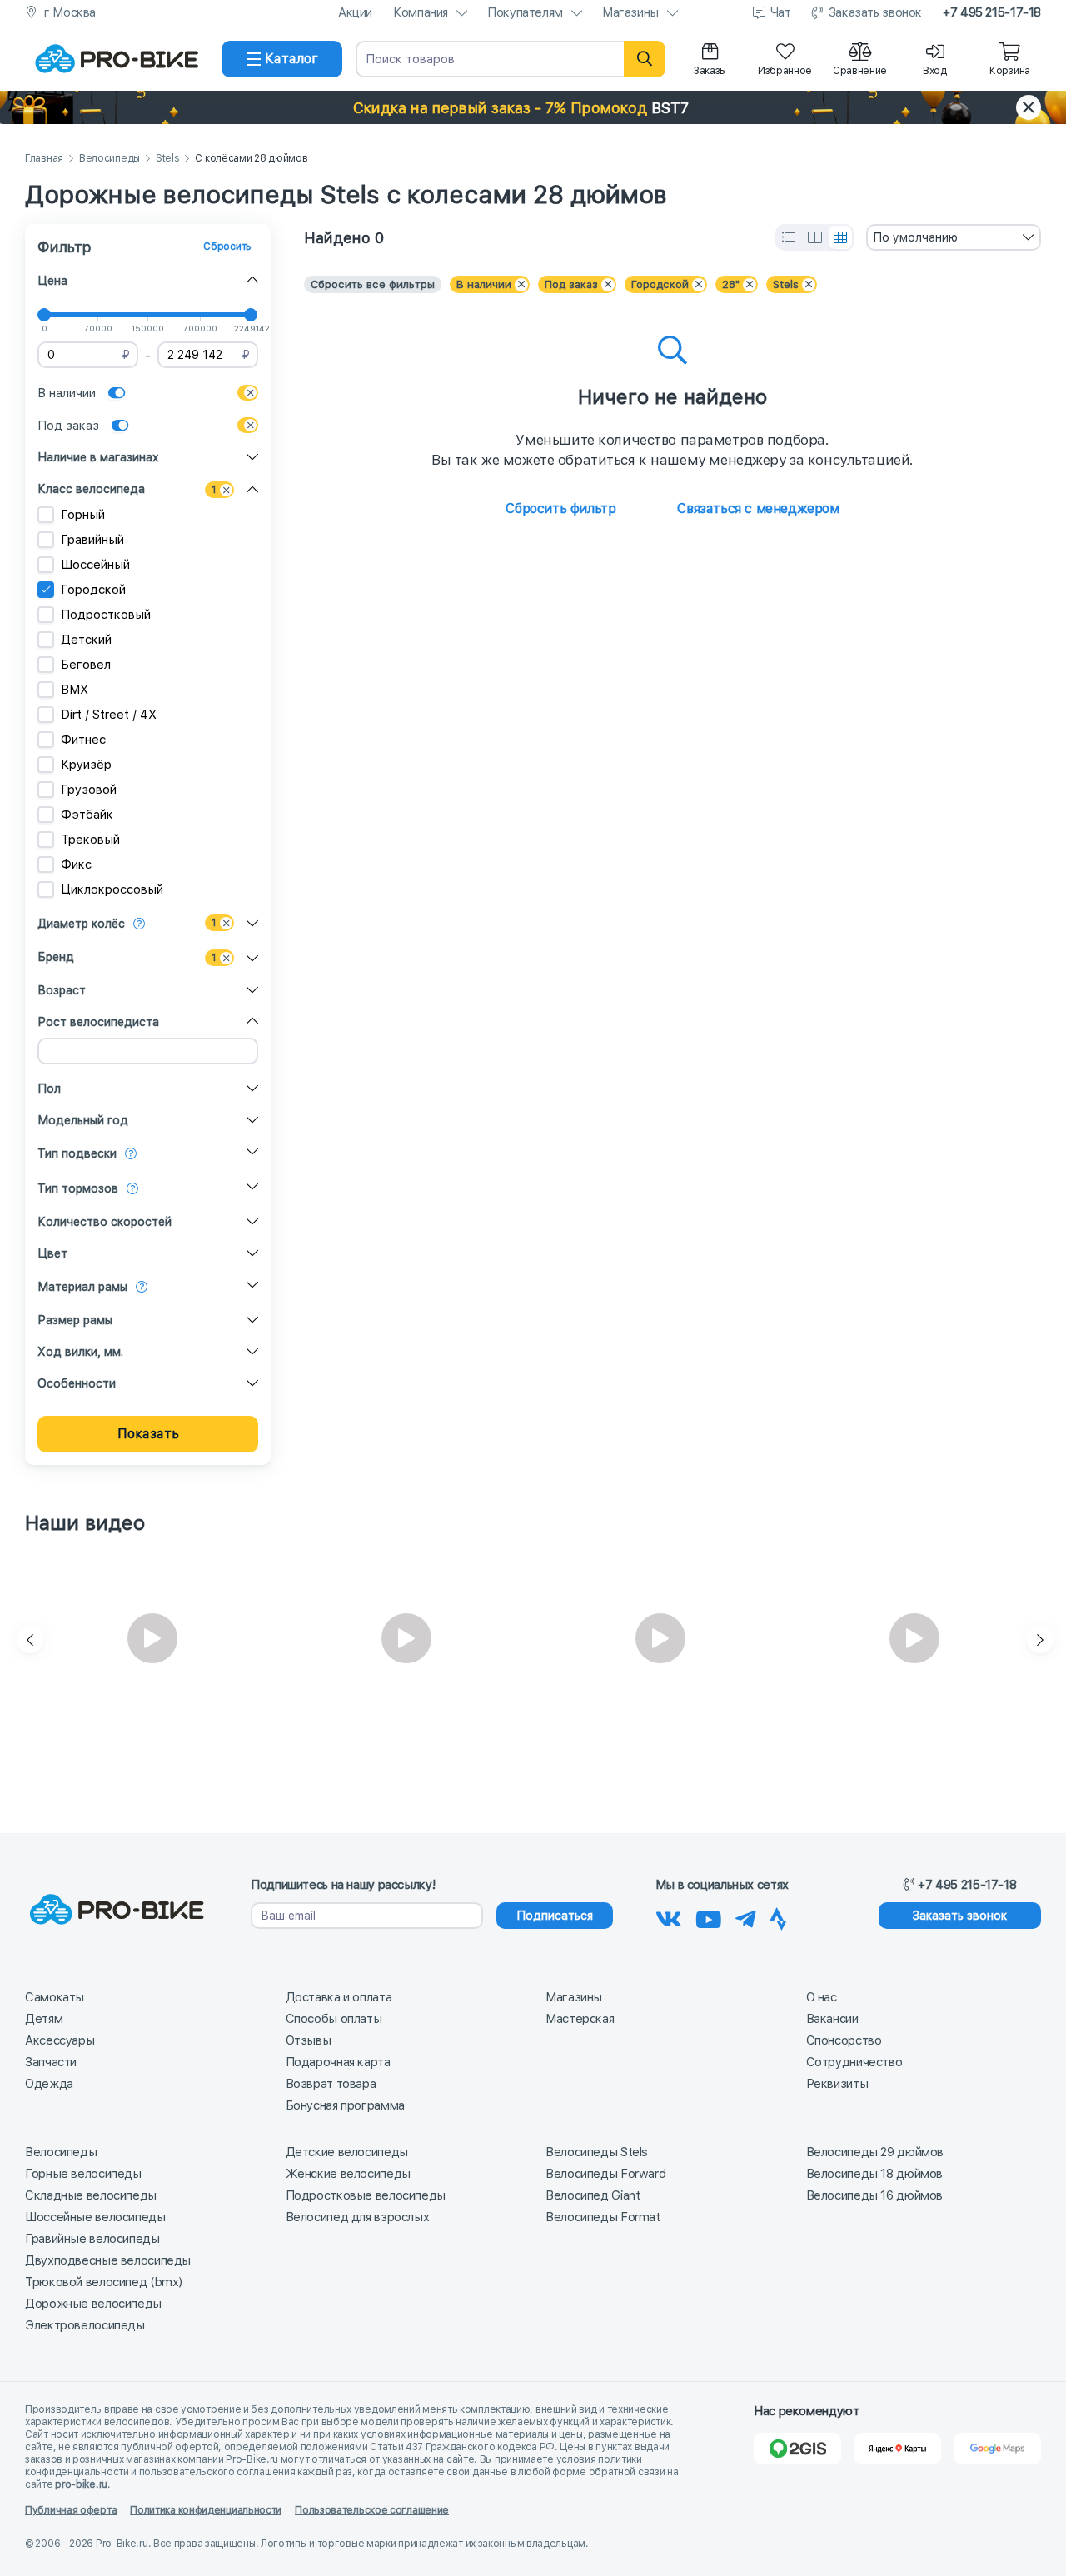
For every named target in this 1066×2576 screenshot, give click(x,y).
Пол (49, 1089)
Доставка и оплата (339, 1997)
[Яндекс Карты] (897, 2449)
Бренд (56, 957)
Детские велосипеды (347, 2152)
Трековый (90, 840)
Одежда (49, 2084)
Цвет (52, 1253)
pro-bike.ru (81, 2484)
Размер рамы (75, 1320)
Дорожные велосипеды (93, 2304)
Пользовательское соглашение (372, 2510)
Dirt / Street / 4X (109, 715)
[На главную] (117, 59)
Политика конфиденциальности (206, 2510)
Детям (44, 2019)
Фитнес (83, 740)
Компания (421, 12)
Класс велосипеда (91, 489)
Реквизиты (837, 2084)
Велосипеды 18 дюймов (875, 2174)
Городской (93, 590)
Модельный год (83, 1120)
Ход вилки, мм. (80, 1352)
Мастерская (580, 2019)
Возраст (62, 990)
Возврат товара (331, 2084)
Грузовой (89, 790)
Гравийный (92, 540)
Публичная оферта (71, 2510)
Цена (52, 281)
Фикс (76, 864)
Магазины (630, 12)
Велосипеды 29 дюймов (875, 2152)
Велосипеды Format (603, 2217)
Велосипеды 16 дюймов (875, 2195)
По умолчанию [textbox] (915, 237)
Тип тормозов (78, 1188)
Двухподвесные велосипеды (108, 2260)
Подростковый (106, 615)
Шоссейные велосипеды (95, 2217)
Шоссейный (95, 565)
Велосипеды (110, 159)
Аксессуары (60, 2040)
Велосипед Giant (593, 2195)
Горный (83, 515)
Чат (781, 12)
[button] (533, 107)
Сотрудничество (854, 2062)
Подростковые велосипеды (366, 2195)
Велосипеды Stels (597, 2152)
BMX (75, 690)
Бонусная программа (345, 2105)
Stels (168, 159)
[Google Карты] (997, 2449)
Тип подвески (77, 1153)
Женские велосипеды (348, 2174)
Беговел (86, 665)
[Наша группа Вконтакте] (669, 1916)
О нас (822, 1997)
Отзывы (309, 2040)
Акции (355, 12)
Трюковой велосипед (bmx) (104, 2282)
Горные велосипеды (83, 2174)
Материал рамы (82, 1287)
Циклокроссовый (112, 889)
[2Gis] (797, 2449)
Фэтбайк (87, 815)
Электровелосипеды (85, 2325)
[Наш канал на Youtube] (709, 1916)
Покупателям (525, 12)
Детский (86, 640)
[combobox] (954, 237)
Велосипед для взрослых (358, 2217)
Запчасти (51, 2062)
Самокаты (55, 1997)
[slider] (44, 315)
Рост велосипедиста (98, 1022)
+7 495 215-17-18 (992, 12)
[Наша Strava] (778, 1916)
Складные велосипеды (91, 2195)
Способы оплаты (334, 2019)
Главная (44, 159)
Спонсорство (844, 2040)
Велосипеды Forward (605, 2174)
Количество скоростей (105, 1222)
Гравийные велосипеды (92, 2239)
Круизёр (86, 765)
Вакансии (832, 2019)
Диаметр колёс (81, 924)
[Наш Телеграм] (746, 1916)
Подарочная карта (338, 2062)
